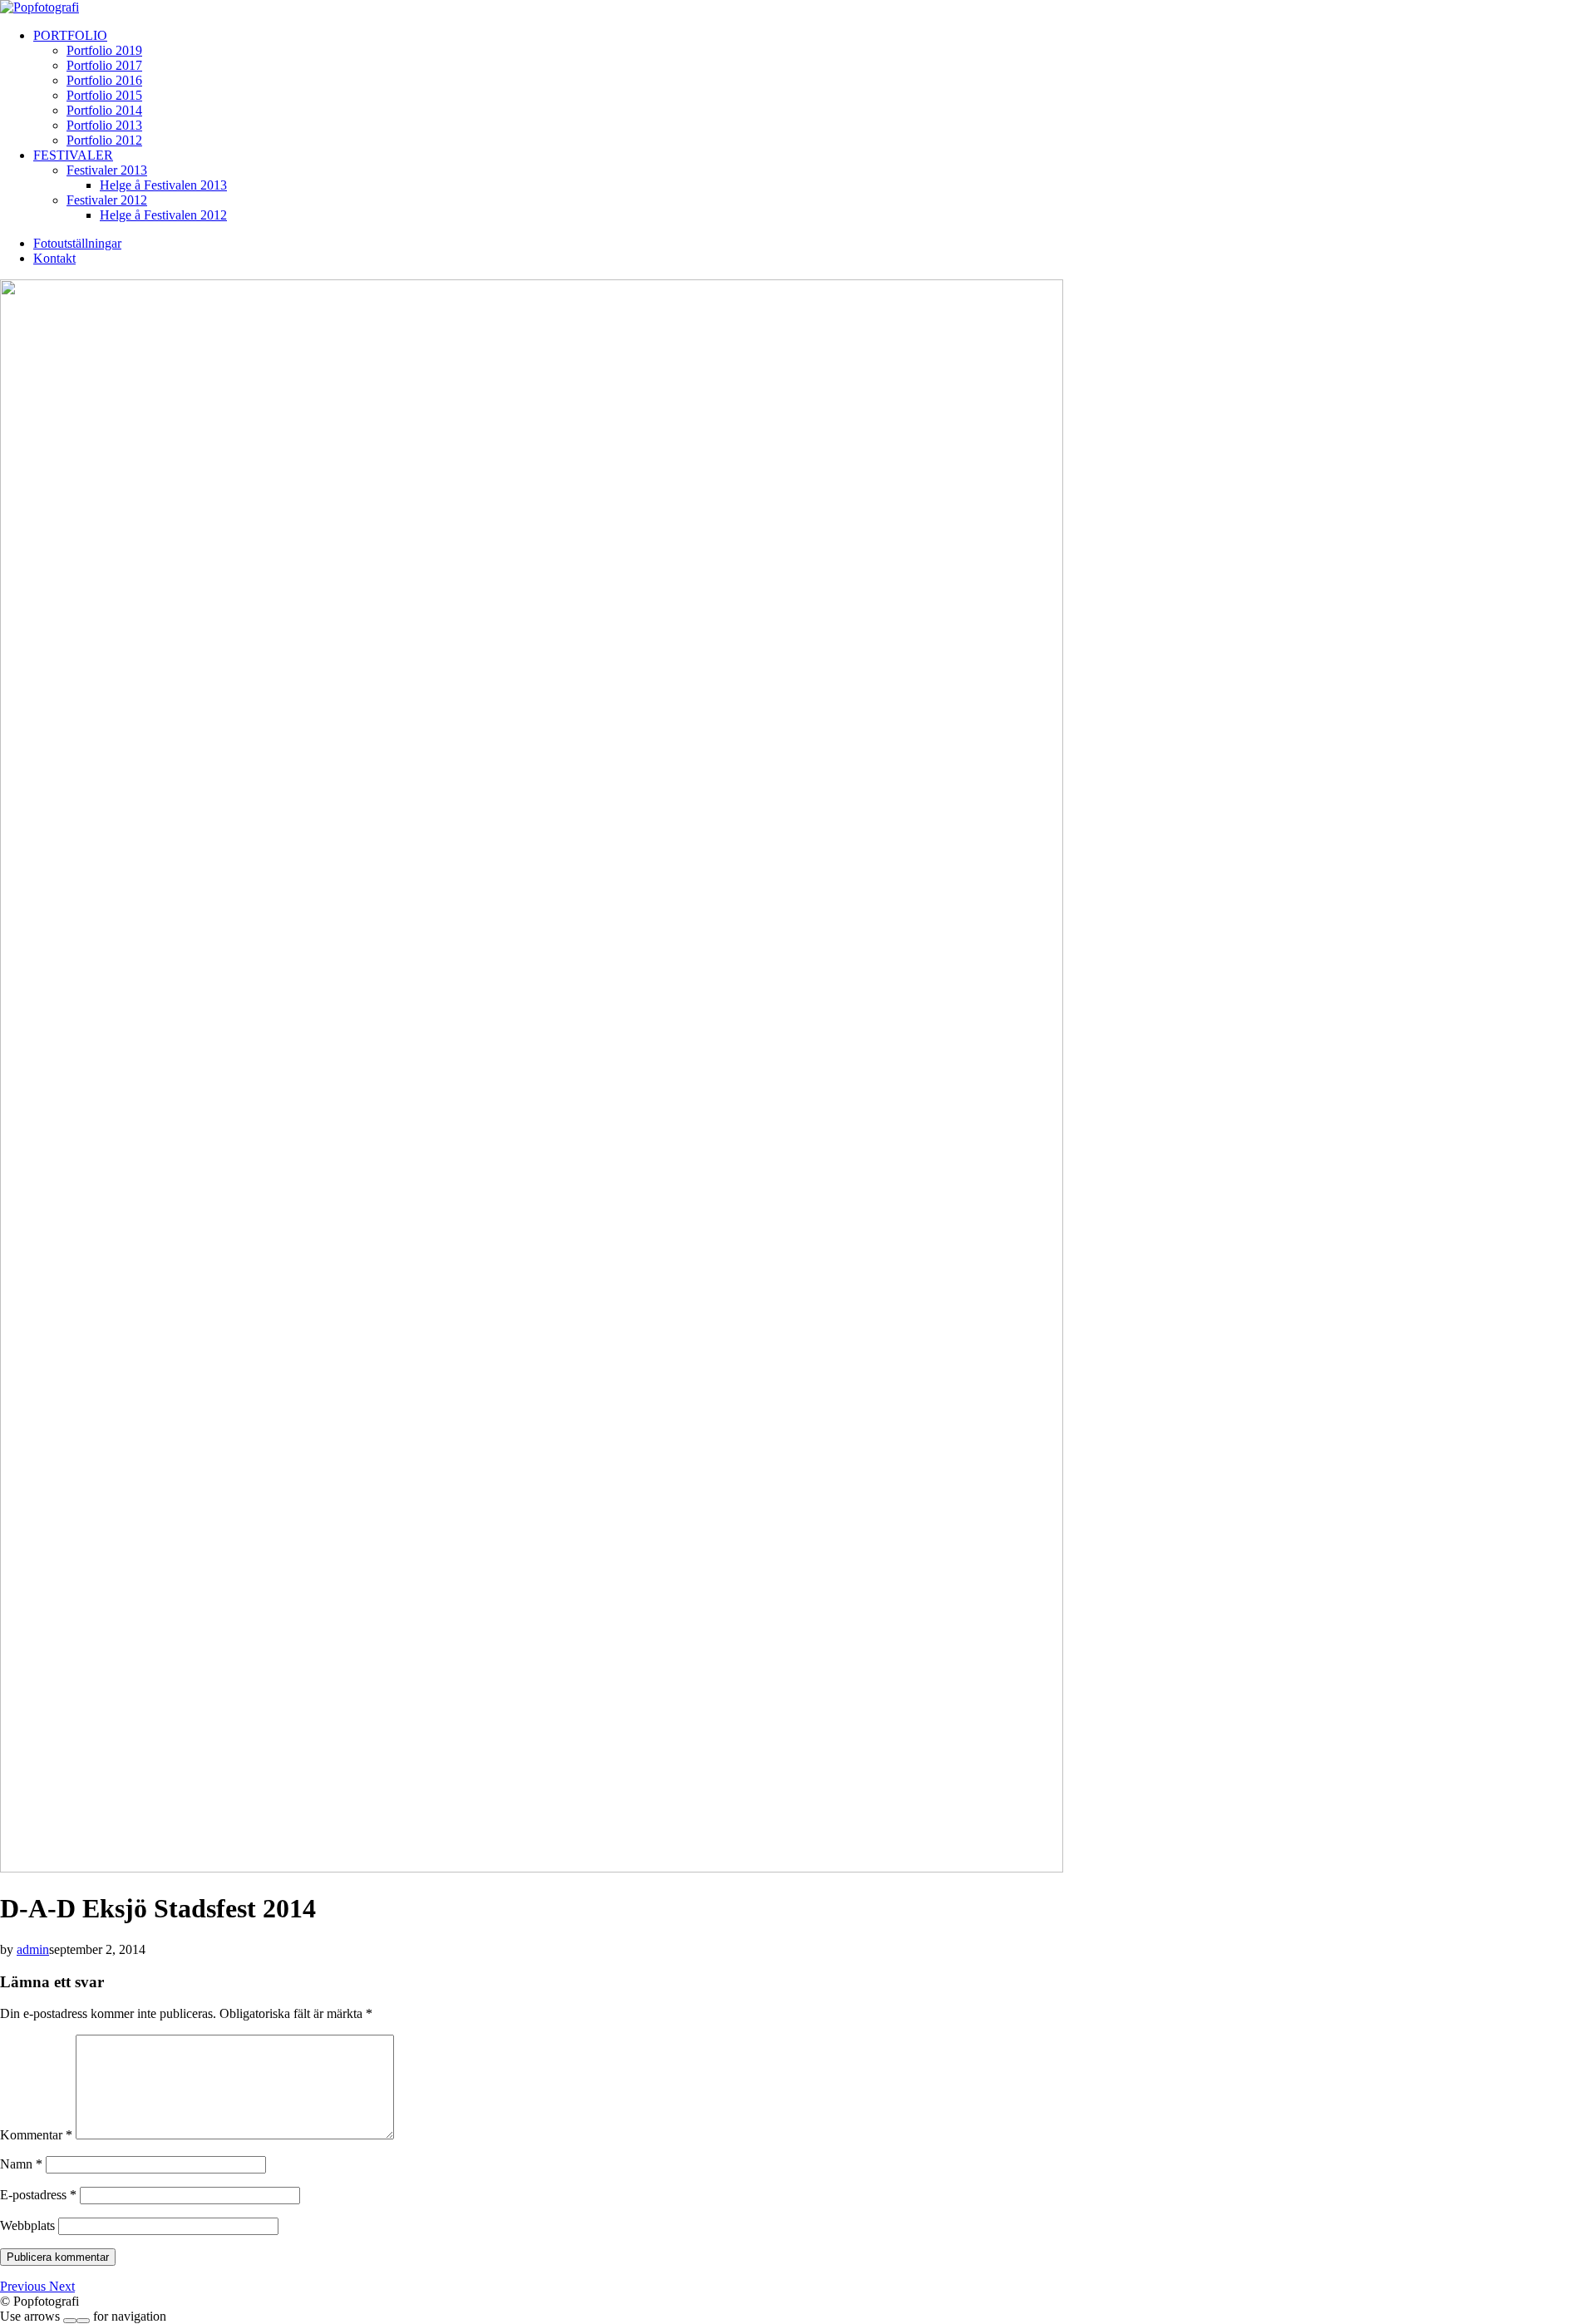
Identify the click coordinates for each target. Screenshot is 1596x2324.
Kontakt (54, 258)
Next (62, 2286)
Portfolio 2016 (104, 80)
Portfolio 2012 (104, 140)
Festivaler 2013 (107, 170)
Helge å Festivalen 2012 (163, 215)
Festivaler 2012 (107, 200)
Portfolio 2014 (104, 110)
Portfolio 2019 (104, 50)
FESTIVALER (73, 155)
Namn (21, 2164)
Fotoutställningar (77, 243)
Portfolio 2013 (104, 125)
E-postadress (38, 2195)
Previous (25, 2286)
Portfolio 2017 (104, 65)
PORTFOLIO (70, 35)
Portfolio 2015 (104, 95)
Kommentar (36, 2135)
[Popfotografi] (39, 7)
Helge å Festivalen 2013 (163, 185)
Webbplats (27, 2225)
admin (33, 1949)
